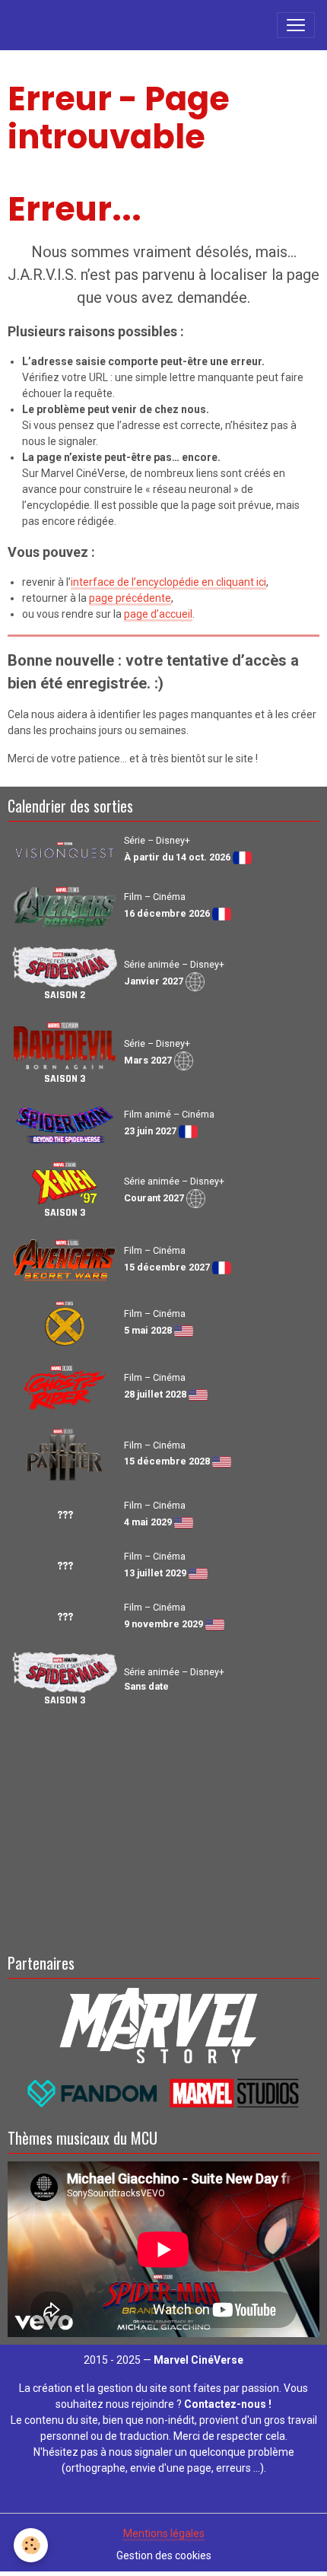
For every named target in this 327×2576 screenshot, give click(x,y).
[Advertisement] (163, 1827)
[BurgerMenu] (296, 25)
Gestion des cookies (164, 2555)
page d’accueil (158, 614)
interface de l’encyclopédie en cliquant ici (168, 582)
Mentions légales (164, 2533)
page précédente (130, 598)
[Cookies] (31, 2545)
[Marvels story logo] (164, 2024)
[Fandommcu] (164, 2093)
